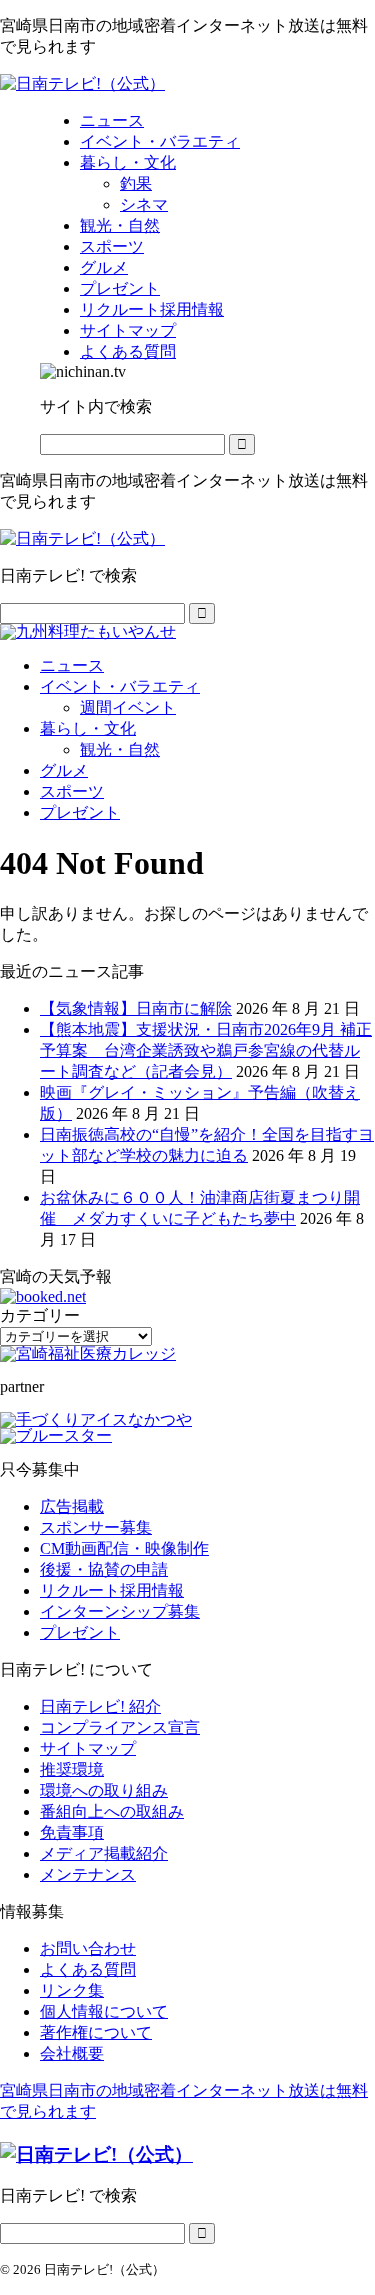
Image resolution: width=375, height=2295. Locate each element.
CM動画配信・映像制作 (124, 1548)
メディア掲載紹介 (104, 1853)
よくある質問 (88, 1969)
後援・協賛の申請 (104, 1569)
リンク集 (72, 1990)
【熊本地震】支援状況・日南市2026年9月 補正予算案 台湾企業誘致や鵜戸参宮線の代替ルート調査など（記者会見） (206, 1050)
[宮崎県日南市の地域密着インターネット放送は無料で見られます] (82, 83)
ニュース (72, 665)
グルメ (64, 770)
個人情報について (104, 2011)
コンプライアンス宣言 (120, 1727)
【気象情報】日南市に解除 (136, 1008)
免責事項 (72, 1832)
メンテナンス (88, 1874)
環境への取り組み (104, 1790)
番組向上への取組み (112, 1811)
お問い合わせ (88, 1948)
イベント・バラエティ (120, 686)
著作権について (96, 2032)
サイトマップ (88, 1748)
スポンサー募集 (96, 1527)
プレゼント (80, 812)
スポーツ (72, 791)
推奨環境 (72, 1769)
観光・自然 (120, 749)
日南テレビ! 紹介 (100, 1706)
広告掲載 (72, 1506)
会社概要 (72, 2053)
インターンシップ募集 (120, 1611)
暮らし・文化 (88, 728)
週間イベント (128, 707)
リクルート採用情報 (112, 1590)
